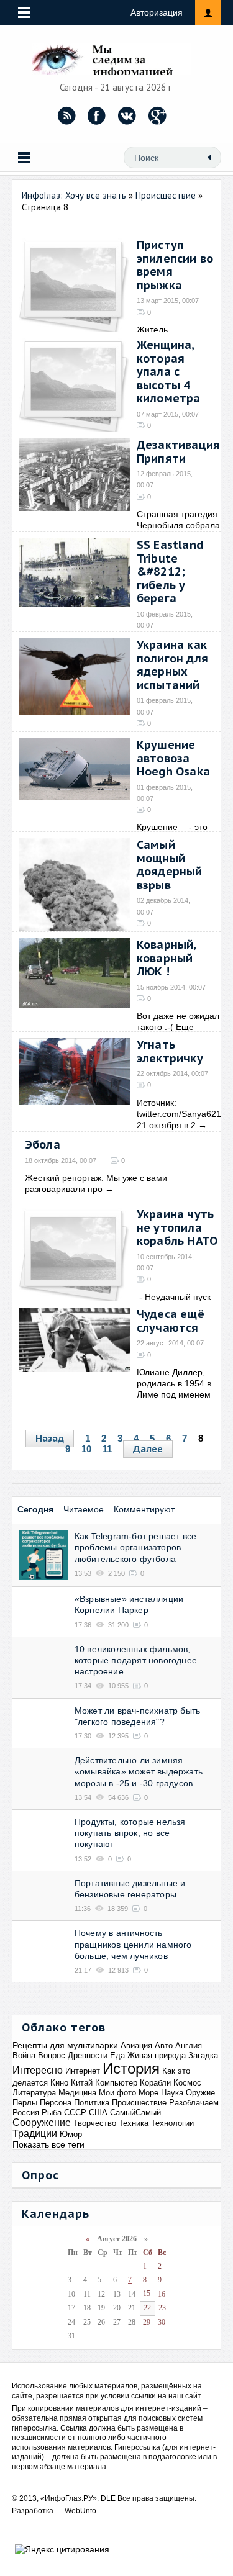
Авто (164, 2045)
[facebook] (97, 115)
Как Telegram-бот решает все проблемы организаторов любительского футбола (135, 1547)
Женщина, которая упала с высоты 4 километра (169, 372)
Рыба (52, 2113)
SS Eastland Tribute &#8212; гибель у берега (170, 572)
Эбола (43, 1145)
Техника (134, 2123)
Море (148, 2093)
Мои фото (117, 2093)
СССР (75, 2113)
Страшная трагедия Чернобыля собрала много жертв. (178, 525)
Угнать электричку (170, 1051)
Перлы (25, 2103)
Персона (56, 2103)
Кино (59, 2083)
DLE (108, 2498)
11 (107, 1449)
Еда (117, 2055)
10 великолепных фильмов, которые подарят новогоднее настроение (136, 1660)
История (131, 2068)
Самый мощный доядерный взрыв (170, 865)
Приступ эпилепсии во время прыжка (175, 265)
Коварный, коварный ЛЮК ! (167, 958)
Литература (34, 2093)
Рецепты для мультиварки (65, 2045)
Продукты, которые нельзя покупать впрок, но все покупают (130, 1833)
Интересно (38, 2070)
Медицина (77, 2093)
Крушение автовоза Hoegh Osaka (173, 758)
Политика (92, 2103)
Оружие (200, 2093)
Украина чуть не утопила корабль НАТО (177, 1227)
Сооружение (42, 2122)
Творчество (95, 2123)
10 (86, 1449)
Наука (172, 2093)
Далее (148, 1449)
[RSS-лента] (66, 115)
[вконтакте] (127, 115)
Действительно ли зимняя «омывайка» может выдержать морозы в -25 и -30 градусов (139, 1771)
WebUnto (80, 2511)
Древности (88, 2055)
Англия (189, 2045)
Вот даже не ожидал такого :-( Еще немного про (178, 1027)
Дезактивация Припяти (178, 452)
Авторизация (157, 12)
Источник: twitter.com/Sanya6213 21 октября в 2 (181, 1114)
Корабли (155, 2083)
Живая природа (157, 2055)
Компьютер (116, 2083)
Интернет (83, 2071)
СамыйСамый (135, 2113)
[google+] (158, 115)
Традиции (35, 2134)
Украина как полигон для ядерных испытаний (172, 665)
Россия (26, 2113)
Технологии (172, 2123)
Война (24, 2055)
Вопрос (52, 2055)
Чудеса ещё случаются (171, 1321)
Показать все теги (48, 2144)
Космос (187, 2083)
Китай (82, 2083)
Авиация (136, 2045)
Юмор (71, 2134)
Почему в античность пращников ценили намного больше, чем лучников (133, 1944)
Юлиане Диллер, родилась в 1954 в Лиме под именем (174, 1383)
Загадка (203, 2055)
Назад (50, 1438)
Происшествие (139, 2103)
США (98, 2113)
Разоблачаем (194, 2103)
